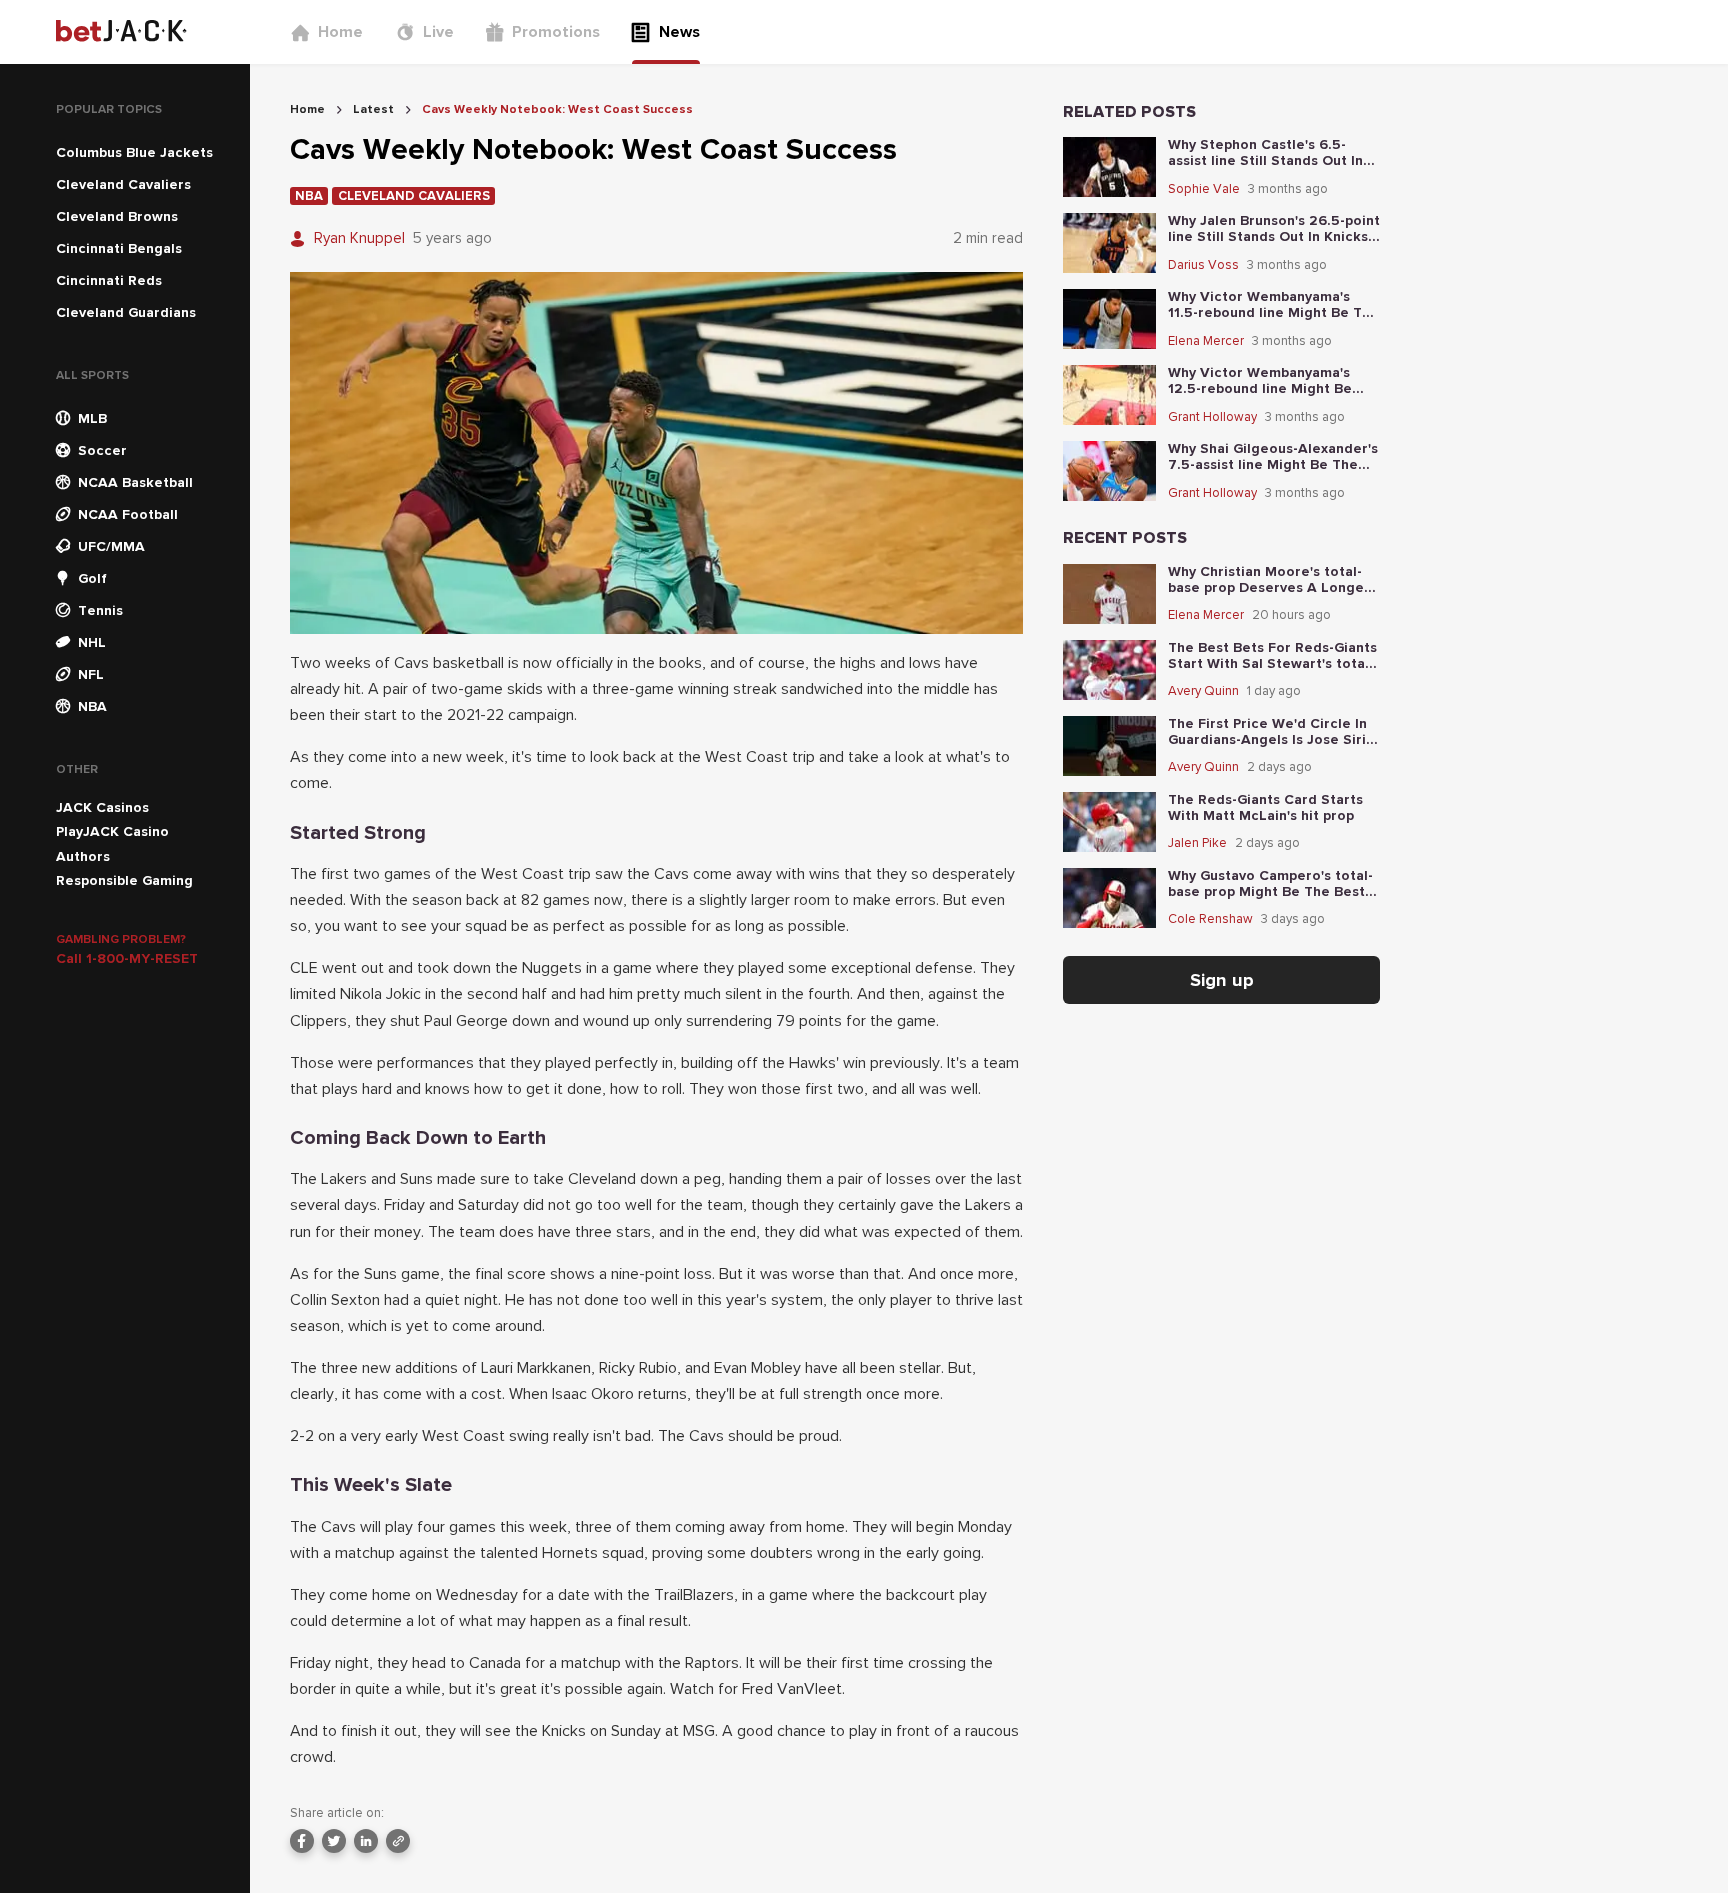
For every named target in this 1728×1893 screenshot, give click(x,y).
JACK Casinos (102, 807)
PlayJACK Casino (112, 831)
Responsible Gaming (124, 880)
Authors (83, 856)
